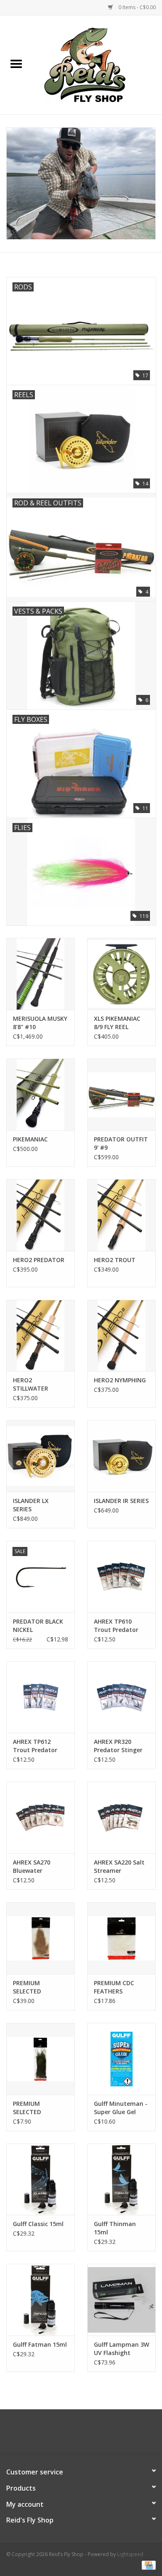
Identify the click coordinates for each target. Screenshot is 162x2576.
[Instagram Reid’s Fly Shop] (96, 2435)
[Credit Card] (147, 2565)
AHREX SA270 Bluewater (32, 1866)
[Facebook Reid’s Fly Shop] (66, 2435)
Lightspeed (130, 2554)
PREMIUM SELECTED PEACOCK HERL (34, 2108)
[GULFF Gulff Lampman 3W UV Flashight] (121, 2300)
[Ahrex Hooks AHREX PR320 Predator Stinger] (121, 1697)
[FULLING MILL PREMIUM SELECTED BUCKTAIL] (40, 1938)
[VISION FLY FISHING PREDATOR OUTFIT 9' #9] (121, 1094)
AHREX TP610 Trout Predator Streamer (116, 1626)
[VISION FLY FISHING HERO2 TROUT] (121, 1215)
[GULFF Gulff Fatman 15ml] (40, 2300)
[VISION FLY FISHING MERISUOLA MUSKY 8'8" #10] (40, 974)
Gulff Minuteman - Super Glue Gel (121, 2108)
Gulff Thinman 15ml (115, 2228)
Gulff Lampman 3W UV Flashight (121, 2349)
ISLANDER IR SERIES (121, 1501)
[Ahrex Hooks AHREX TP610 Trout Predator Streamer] (121, 1577)
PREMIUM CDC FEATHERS (114, 1987)
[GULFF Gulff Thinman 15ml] (121, 2179)
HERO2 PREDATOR (39, 1260)
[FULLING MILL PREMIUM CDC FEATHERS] (121, 1938)
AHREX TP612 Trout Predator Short (35, 1746)
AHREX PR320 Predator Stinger (118, 1746)
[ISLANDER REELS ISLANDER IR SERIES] (121, 1456)
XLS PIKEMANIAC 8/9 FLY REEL (117, 1023)
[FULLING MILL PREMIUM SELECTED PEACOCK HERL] (40, 2059)
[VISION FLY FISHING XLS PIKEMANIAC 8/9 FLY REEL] (121, 974)
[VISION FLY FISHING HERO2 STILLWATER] (40, 1336)
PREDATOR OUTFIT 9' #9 (121, 1143)
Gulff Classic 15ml (38, 2224)
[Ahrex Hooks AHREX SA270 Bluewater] (40, 1817)
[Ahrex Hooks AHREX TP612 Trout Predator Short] (40, 1697)
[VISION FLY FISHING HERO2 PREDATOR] (40, 1215)
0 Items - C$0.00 (136, 7)
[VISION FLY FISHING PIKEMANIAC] (40, 1094)
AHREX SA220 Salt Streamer (119, 1866)
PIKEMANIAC (30, 1139)
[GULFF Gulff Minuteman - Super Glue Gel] (121, 2059)
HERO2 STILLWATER (31, 1384)
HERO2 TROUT (115, 1260)
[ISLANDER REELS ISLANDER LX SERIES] (40, 1456)
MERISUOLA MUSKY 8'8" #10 (40, 1023)
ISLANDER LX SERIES (31, 1505)
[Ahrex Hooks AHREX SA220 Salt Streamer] (121, 1817)
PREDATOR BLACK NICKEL (38, 1625)
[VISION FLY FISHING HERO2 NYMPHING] (121, 1336)
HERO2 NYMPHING (120, 1380)
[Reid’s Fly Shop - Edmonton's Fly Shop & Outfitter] (97, 64)
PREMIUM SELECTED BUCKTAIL (27, 1987)
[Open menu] (16, 63)
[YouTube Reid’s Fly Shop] (81, 2435)
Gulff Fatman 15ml (40, 2344)
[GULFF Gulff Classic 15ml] (40, 2179)
